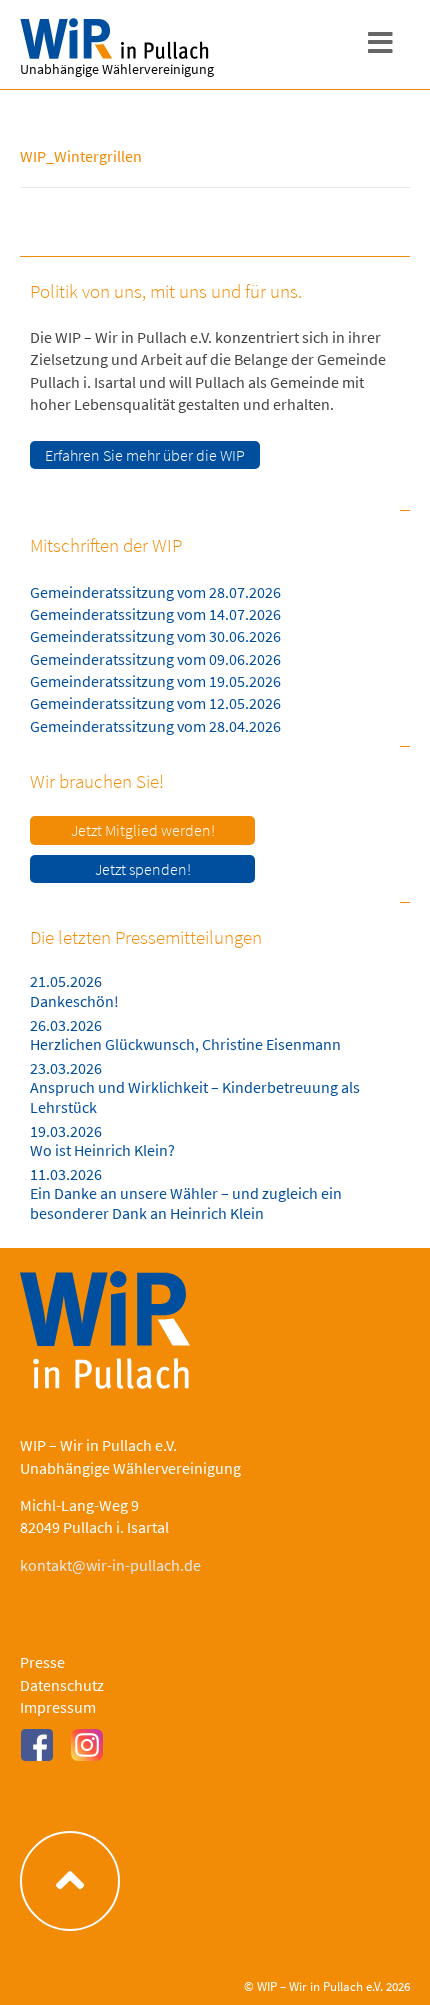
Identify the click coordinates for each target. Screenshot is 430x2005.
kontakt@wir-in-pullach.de (110, 1565)
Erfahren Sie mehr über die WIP (145, 455)
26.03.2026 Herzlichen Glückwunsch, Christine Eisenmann (185, 1034)
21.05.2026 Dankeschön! (74, 990)
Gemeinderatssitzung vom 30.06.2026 (155, 636)
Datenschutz (62, 1685)
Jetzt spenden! (143, 869)
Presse (42, 1662)
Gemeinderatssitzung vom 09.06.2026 (155, 659)
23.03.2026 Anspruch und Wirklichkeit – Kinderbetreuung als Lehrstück (195, 1087)
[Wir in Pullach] (120, 39)
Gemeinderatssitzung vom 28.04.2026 (155, 726)
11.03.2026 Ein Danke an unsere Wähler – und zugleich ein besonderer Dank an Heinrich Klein (186, 1193)
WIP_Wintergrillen (81, 156)
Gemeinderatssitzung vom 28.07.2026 (155, 592)
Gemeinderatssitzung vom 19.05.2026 (155, 681)
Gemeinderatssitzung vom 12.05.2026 (155, 703)
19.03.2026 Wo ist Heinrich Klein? (102, 1140)
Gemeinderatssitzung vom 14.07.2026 (155, 614)
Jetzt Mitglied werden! (143, 830)
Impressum (58, 1707)
